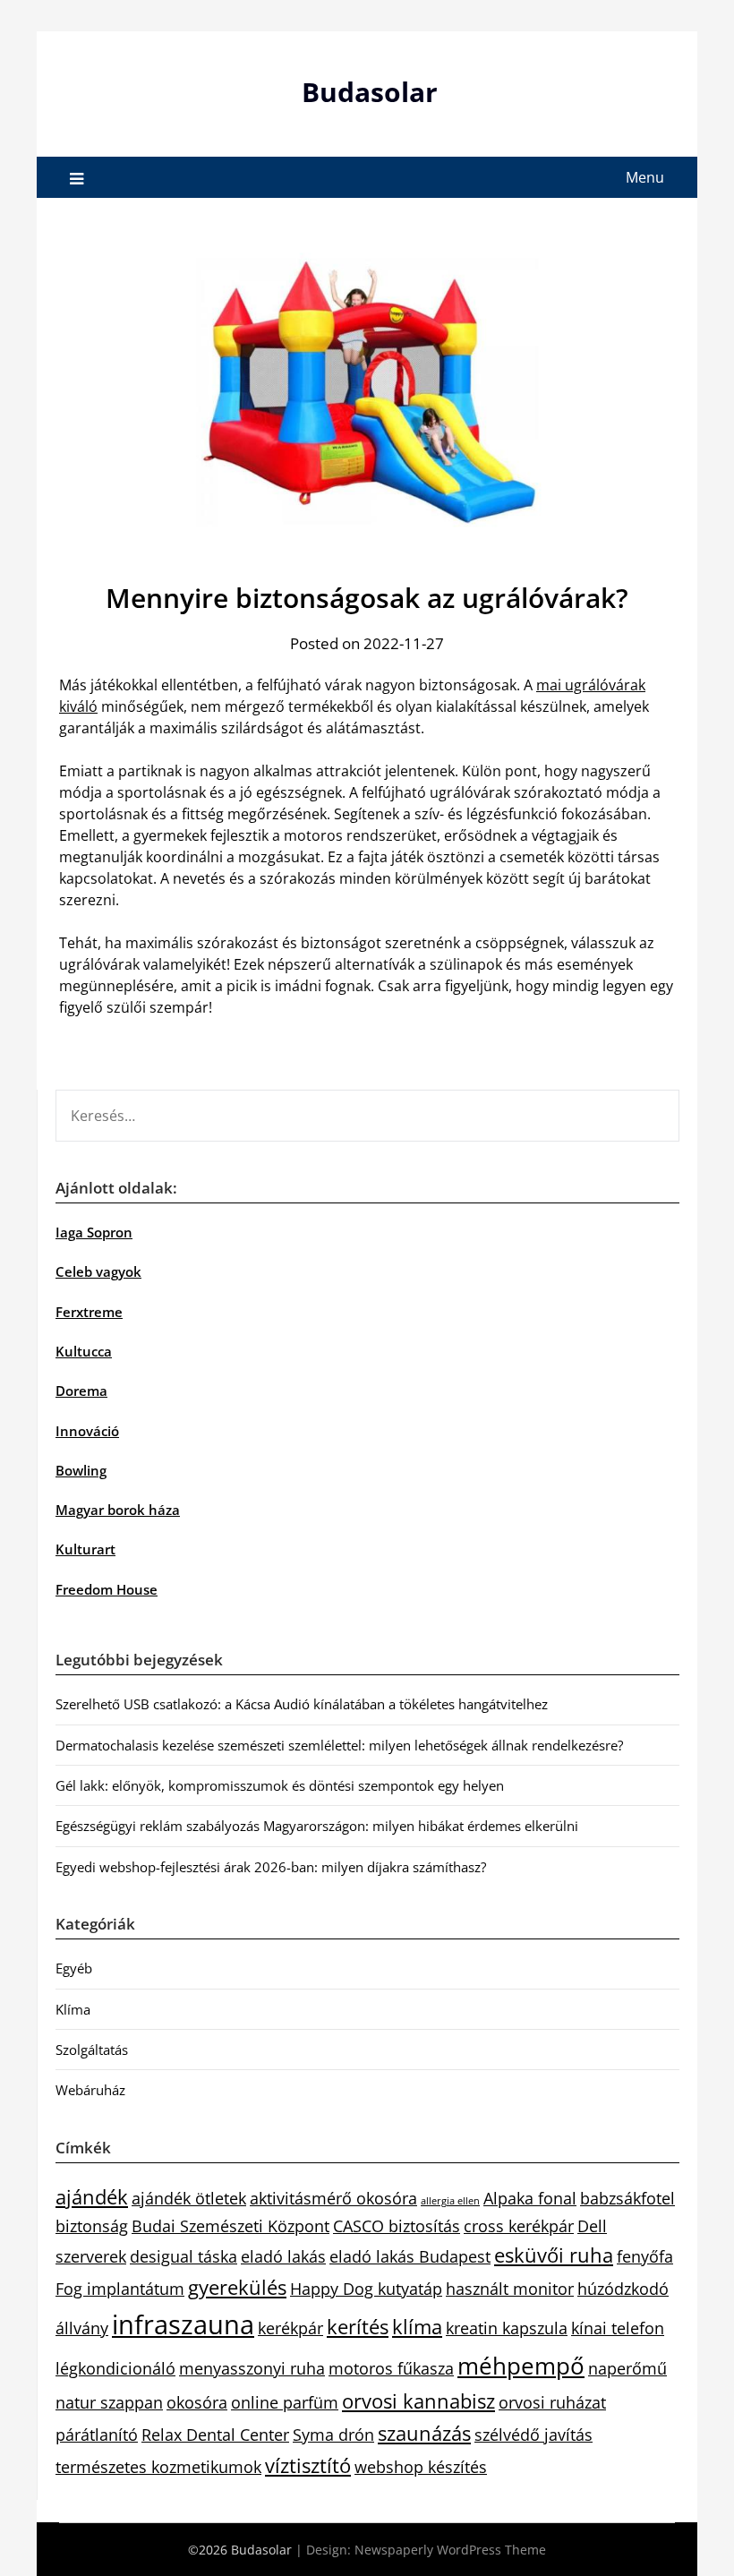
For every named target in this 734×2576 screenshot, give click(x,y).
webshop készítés (421, 2467)
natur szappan (109, 2402)
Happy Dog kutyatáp (366, 2289)
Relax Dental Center (215, 2435)
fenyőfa (645, 2256)
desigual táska (183, 2256)
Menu (645, 177)
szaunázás (424, 2433)
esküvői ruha (554, 2255)
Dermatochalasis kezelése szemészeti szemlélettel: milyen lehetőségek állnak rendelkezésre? (339, 1745)
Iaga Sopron (94, 1232)
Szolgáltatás (92, 2050)
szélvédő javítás (533, 2435)
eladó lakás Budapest (410, 2256)
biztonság (92, 2226)
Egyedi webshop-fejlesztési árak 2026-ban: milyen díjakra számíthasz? (271, 1867)
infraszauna (183, 2324)
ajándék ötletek (189, 2198)
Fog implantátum (120, 2289)
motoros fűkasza (391, 2368)
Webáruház (90, 2090)
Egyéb (74, 1968)
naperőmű (627, 2368)
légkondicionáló (115, 2368)
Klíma (73, 2009)
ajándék (92, 2197)
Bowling (81, 1470)
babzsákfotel (627, 2198)
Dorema (81, 1391)
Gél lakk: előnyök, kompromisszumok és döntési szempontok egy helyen (280, 1785)
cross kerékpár (519, 2226)
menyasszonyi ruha (252, 2368)
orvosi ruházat (552, 2402)
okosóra (197, 2402)
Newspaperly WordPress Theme (450, 2550)
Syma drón (333, 2435)
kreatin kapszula (507, 2328)
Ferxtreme (89, 1312)
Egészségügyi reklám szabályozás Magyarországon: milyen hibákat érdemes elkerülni (317, 1826)
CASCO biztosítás (397, 2226)
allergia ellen (450, 2201)
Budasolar (370, 92)
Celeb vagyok (98, 1271)
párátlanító (97, 2435)
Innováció (87, 1431)
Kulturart (85, 1549)
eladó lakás (283, 2256)
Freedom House (107, 1589)
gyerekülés (237, 2287)
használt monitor (510, 2289)
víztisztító (308, 2465)
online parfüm (285, 2402)
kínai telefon (618, 2328)
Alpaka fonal (530, 2198)
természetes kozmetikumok (158, 2467)
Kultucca (84, 1351)
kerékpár (290, 2328)
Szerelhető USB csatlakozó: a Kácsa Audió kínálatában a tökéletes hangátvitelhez (302, 1704)
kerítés (358, 2327)
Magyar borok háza (118, 1510)
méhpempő (521, 2366)
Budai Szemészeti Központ (230, 2226)
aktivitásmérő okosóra (333, 2198)
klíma (417, 2327)
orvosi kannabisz (418, 2401)
